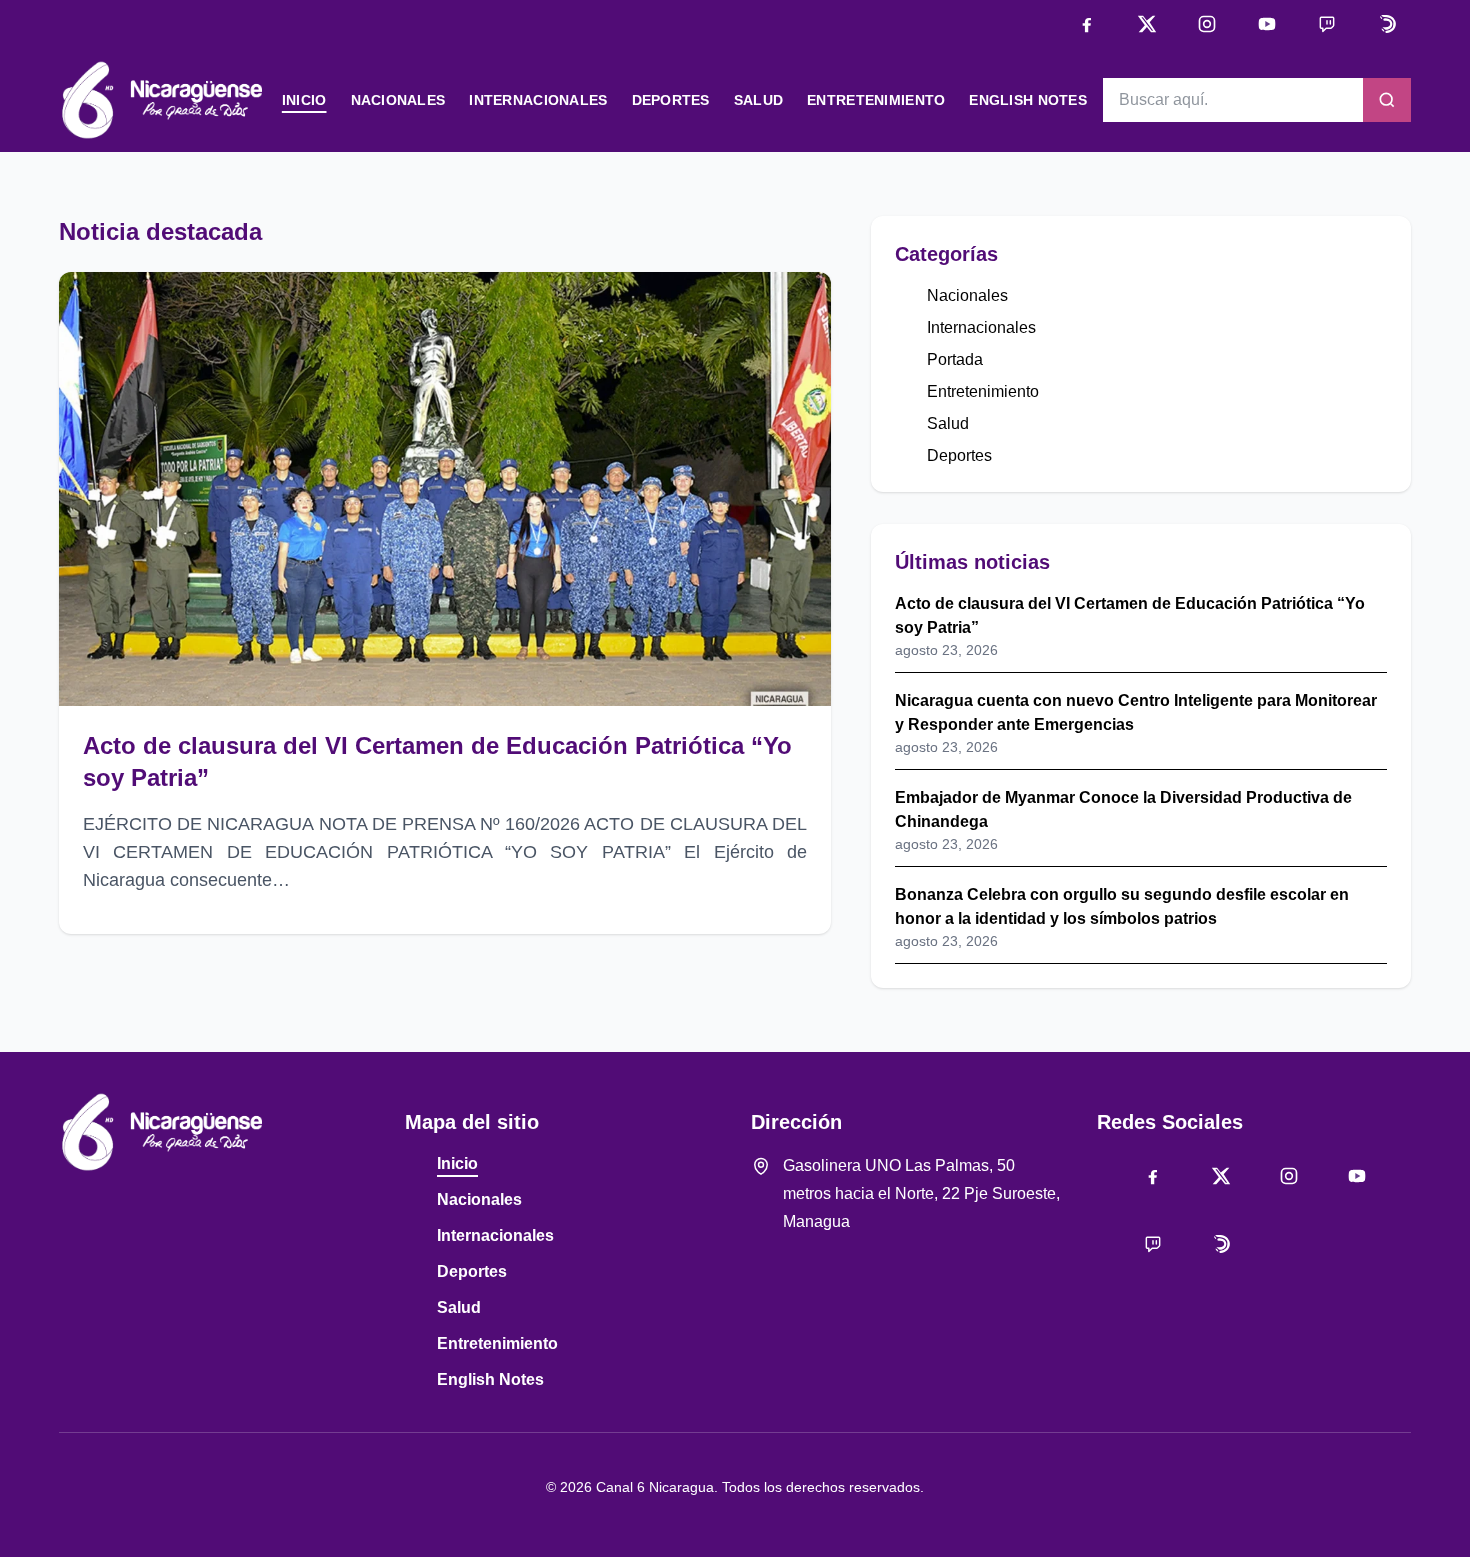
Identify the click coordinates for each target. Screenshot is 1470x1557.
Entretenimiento (876, 100)
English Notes (1028, 100)
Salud (758, 100)
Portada (955, 359)
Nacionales (398, 100)
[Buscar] (1387, 100)
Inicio (304, 100)
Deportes (671, 100)
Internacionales (538, 100)
